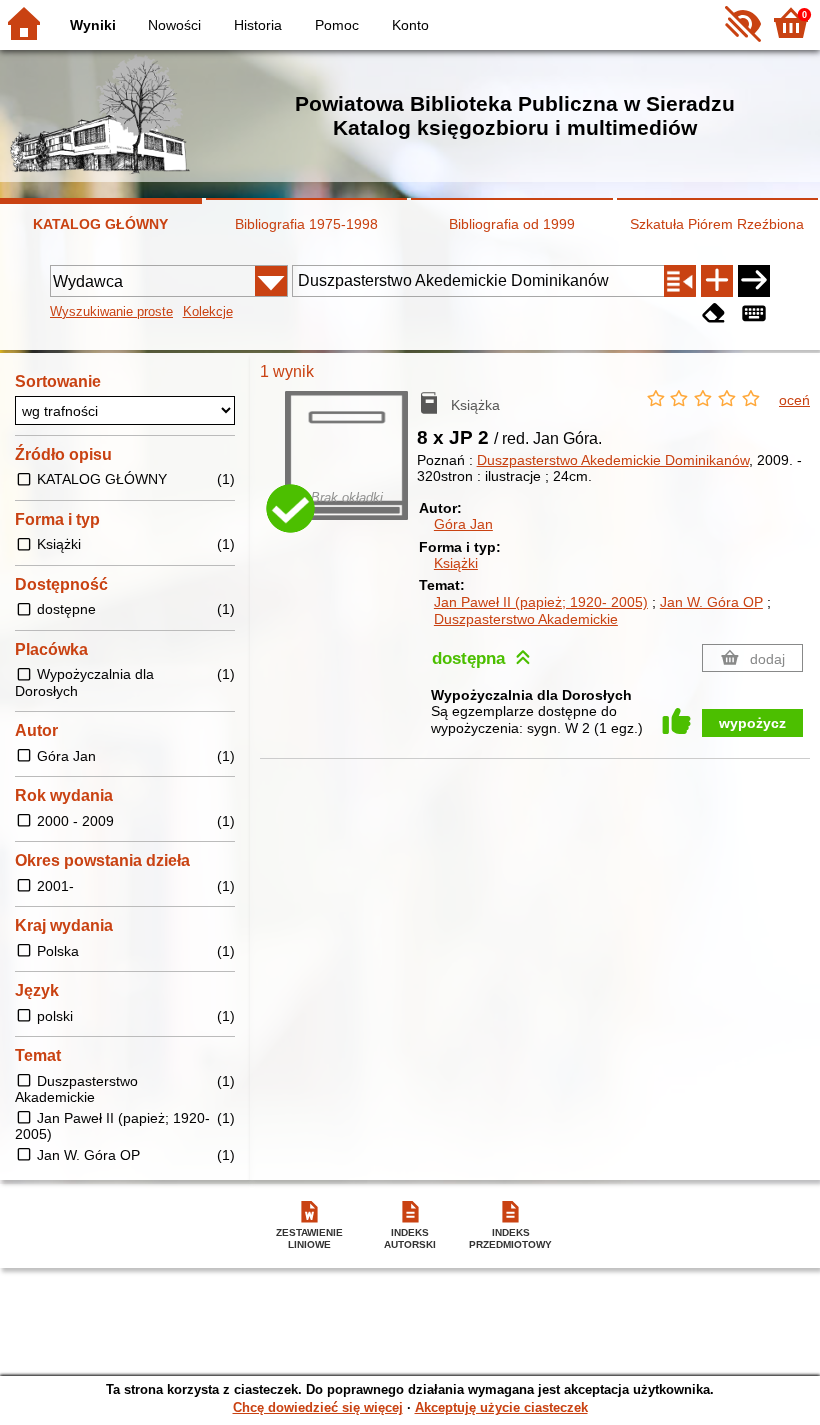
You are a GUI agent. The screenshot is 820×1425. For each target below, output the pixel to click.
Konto (410, 25)
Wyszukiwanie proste (111, 311)
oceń (794, 400)
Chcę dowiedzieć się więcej (318, 1407)
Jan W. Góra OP (711, 602)
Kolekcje (208, 311)
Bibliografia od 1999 (512, 224)
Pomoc (337, 25)
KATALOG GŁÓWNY (100, 224)
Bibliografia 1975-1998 (306, 224)
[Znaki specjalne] (754, 313)
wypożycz (752, 723)
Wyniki (93, 25)
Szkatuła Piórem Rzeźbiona (717, 224)
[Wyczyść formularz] (714, 313)
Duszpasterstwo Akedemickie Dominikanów (613, 460)
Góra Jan (463, 524)
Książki (456, 563)
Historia (258, 25)
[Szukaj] (754, 281)
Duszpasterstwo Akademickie (526, 619)
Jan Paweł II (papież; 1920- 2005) (541, 602)
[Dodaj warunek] (717, 281)
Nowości (174, 25)
